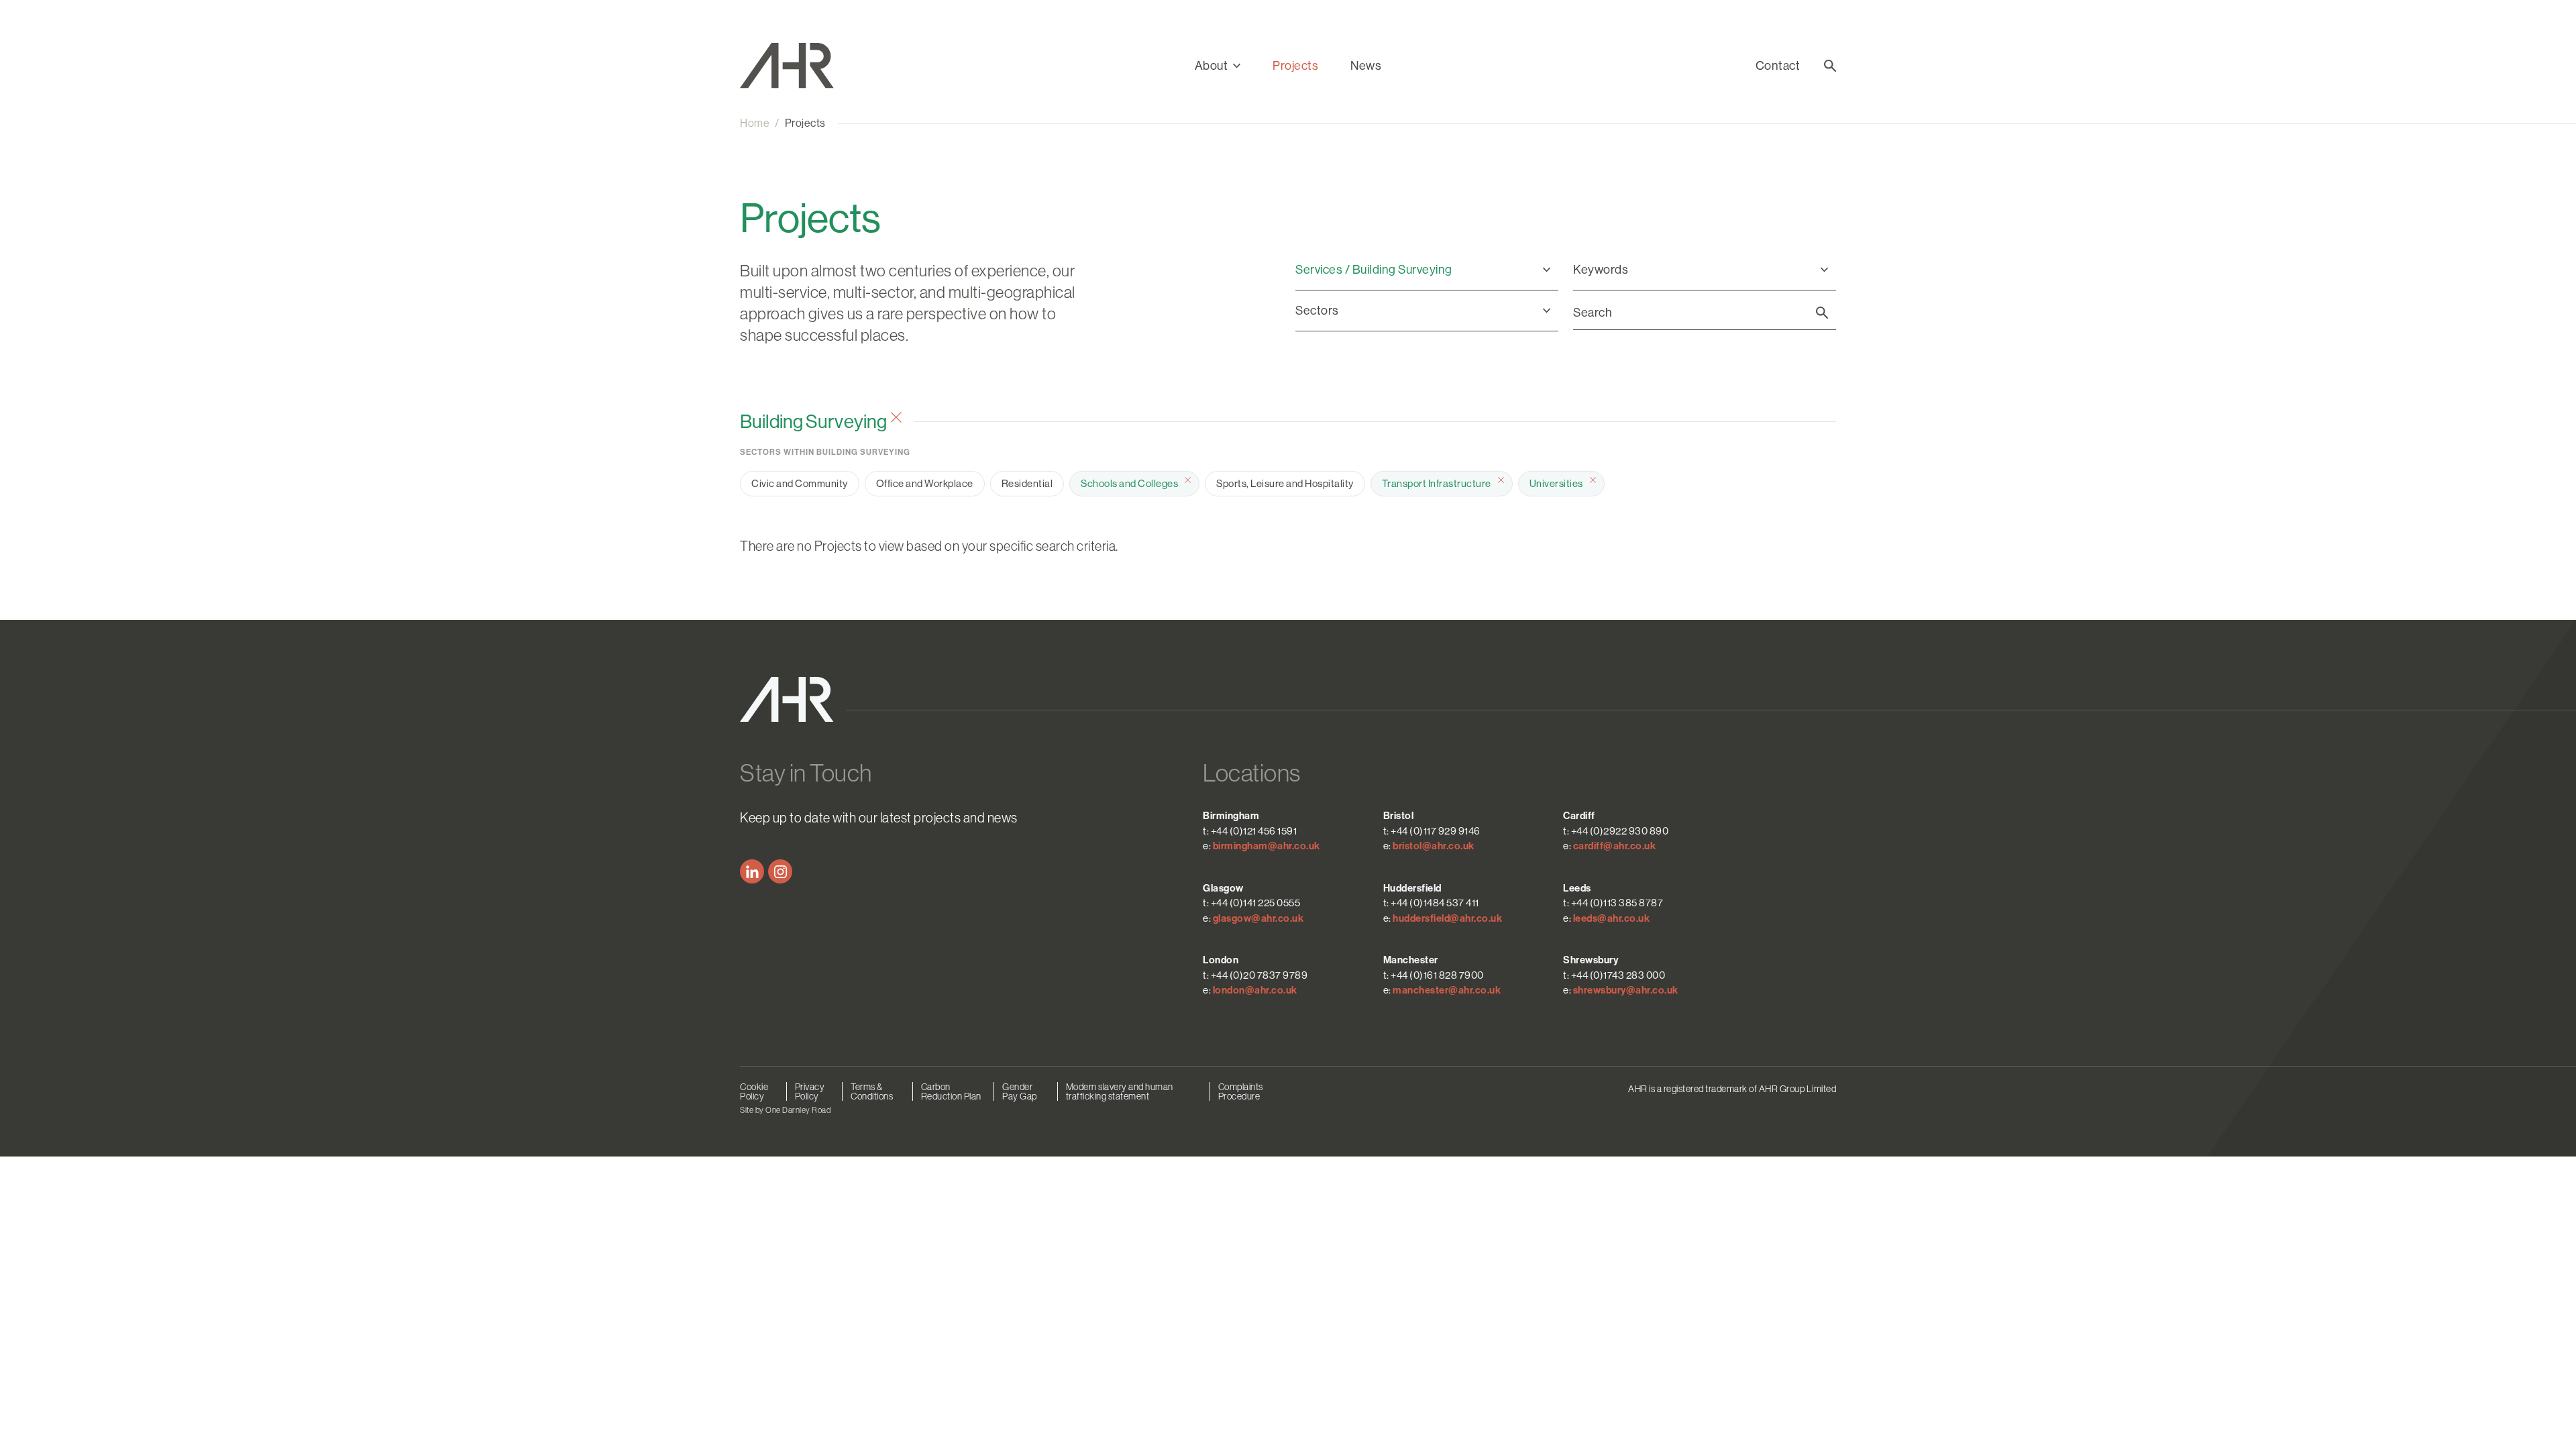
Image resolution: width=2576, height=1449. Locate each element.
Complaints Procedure (1241, 1091)
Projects (1295, 66)
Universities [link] (1556, 483)
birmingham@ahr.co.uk (1267, 846)
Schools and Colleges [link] (1129, 483)
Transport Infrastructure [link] (1437, 483)
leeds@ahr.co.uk (1612, 918)
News (1366, 66)
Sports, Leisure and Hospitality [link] (1285, 483)
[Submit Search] (1822, 313)
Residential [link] (1027, 483)
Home (755, 123)
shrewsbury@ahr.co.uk (1626, 990)
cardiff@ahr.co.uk (1615, 846)
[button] (1218, 66)
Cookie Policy (754, 1091)
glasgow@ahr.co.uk (1258, 918)
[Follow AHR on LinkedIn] (752, 871)
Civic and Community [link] (800, 483)
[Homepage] (802, 66)
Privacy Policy (810, 1091)
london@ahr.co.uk (1255, 990)
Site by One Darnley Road (785, 1110)
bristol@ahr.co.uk (1434, 846)
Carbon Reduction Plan (951, 1091)
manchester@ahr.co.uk (1447, 990)
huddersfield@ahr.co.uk (1447, 918)
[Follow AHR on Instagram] (780, 871)
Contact (1778, 66)
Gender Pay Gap (1020, 1091)
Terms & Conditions (872, 1091)
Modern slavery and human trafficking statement (1120, 1091)
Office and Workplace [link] (925, 483)
